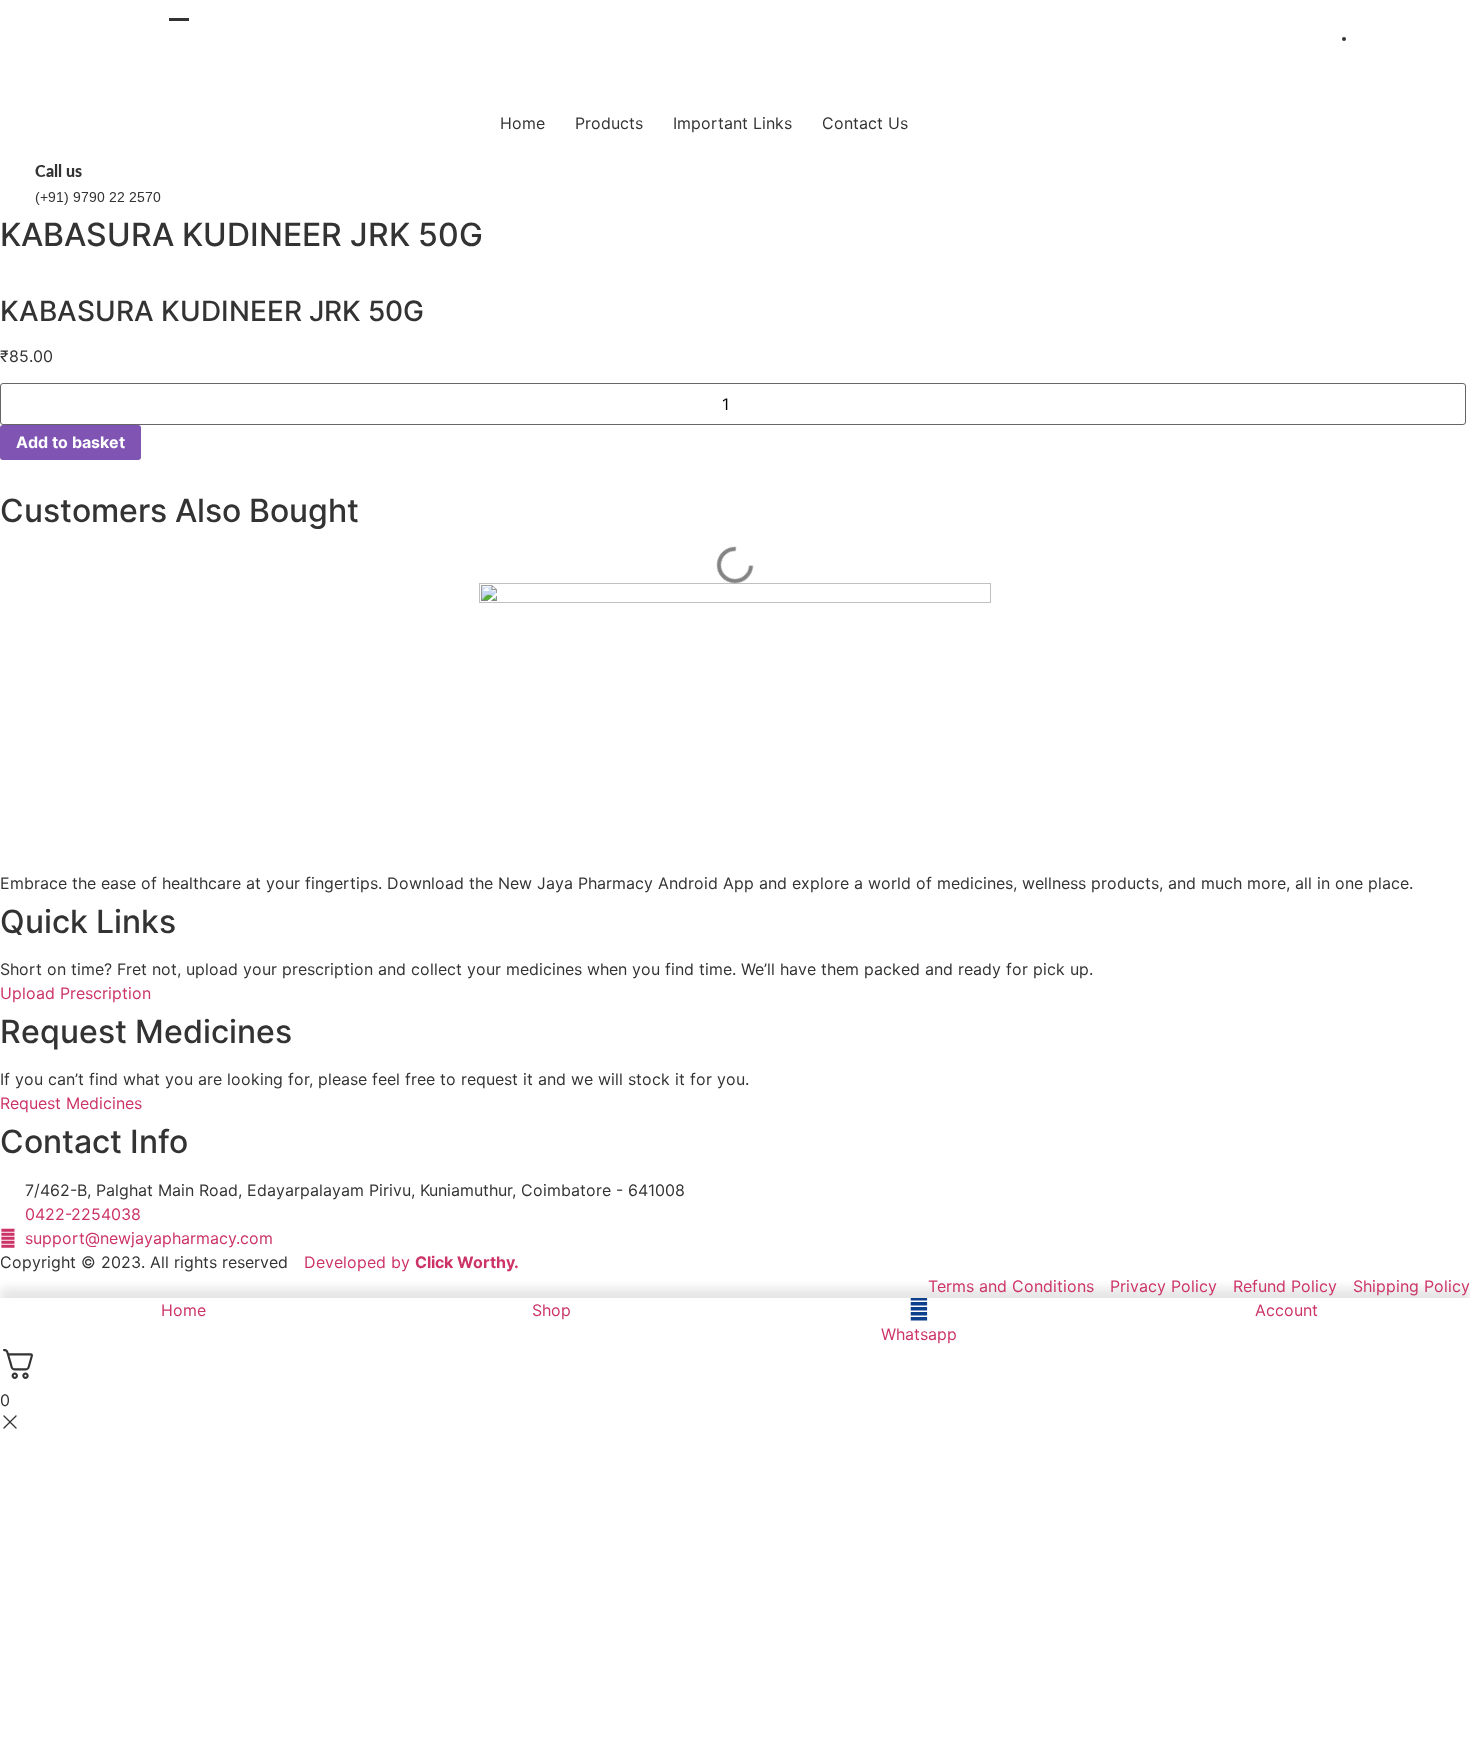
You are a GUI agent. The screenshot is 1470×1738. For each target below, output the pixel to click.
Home (522, 123)
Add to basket (70, 442)
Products (609, 123)
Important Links (732, 123)
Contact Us (865, 123)
